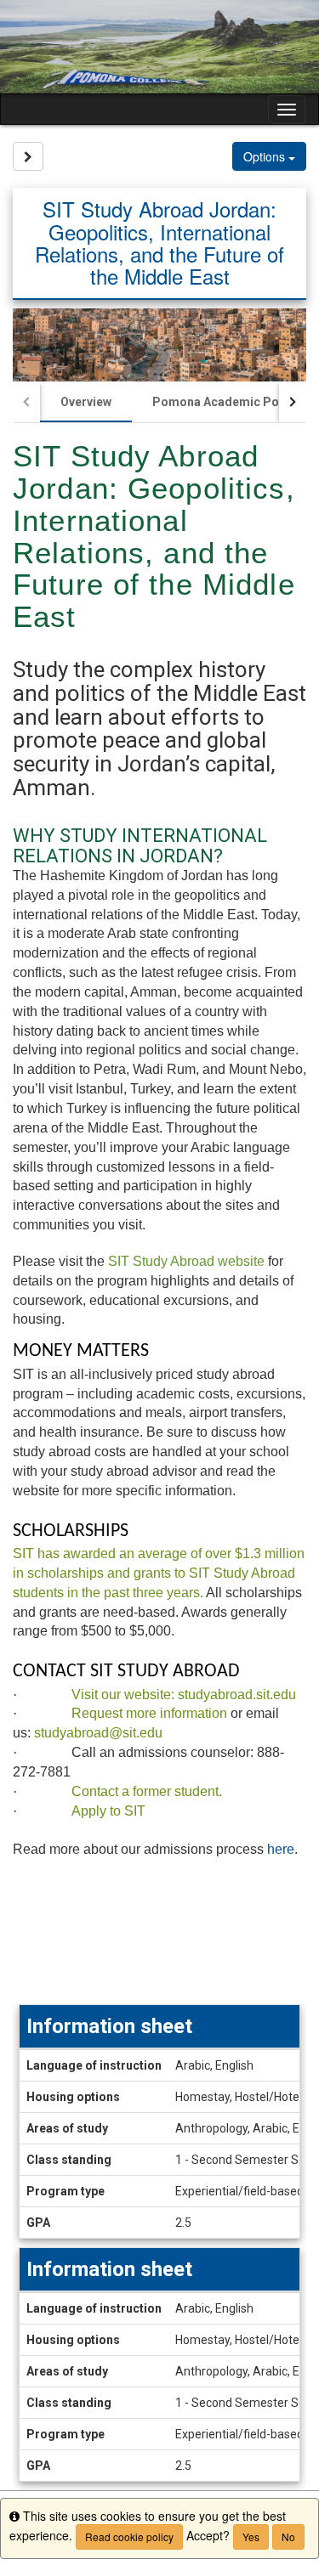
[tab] (86, 402)
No (288, 2536)
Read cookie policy (129, 2536)
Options (266, 156)
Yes (251, 2536)
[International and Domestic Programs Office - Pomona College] (159, 47)
